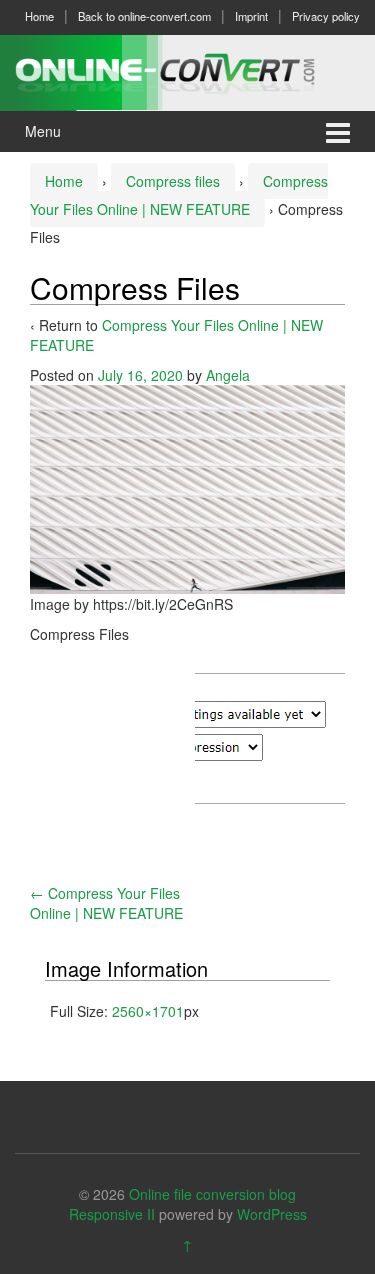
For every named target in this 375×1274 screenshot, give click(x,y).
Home (39, 16)
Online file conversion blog (212, 1194)
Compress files (173, 181)
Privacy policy (326, 16)
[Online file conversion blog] (187, 70)
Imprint (251, 16)
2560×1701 (148, 1011)
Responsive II (112, 1214)
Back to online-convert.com (144, 16)
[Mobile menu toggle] (338, 131)
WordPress (272, 1214)
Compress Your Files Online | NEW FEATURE (106, 903)
